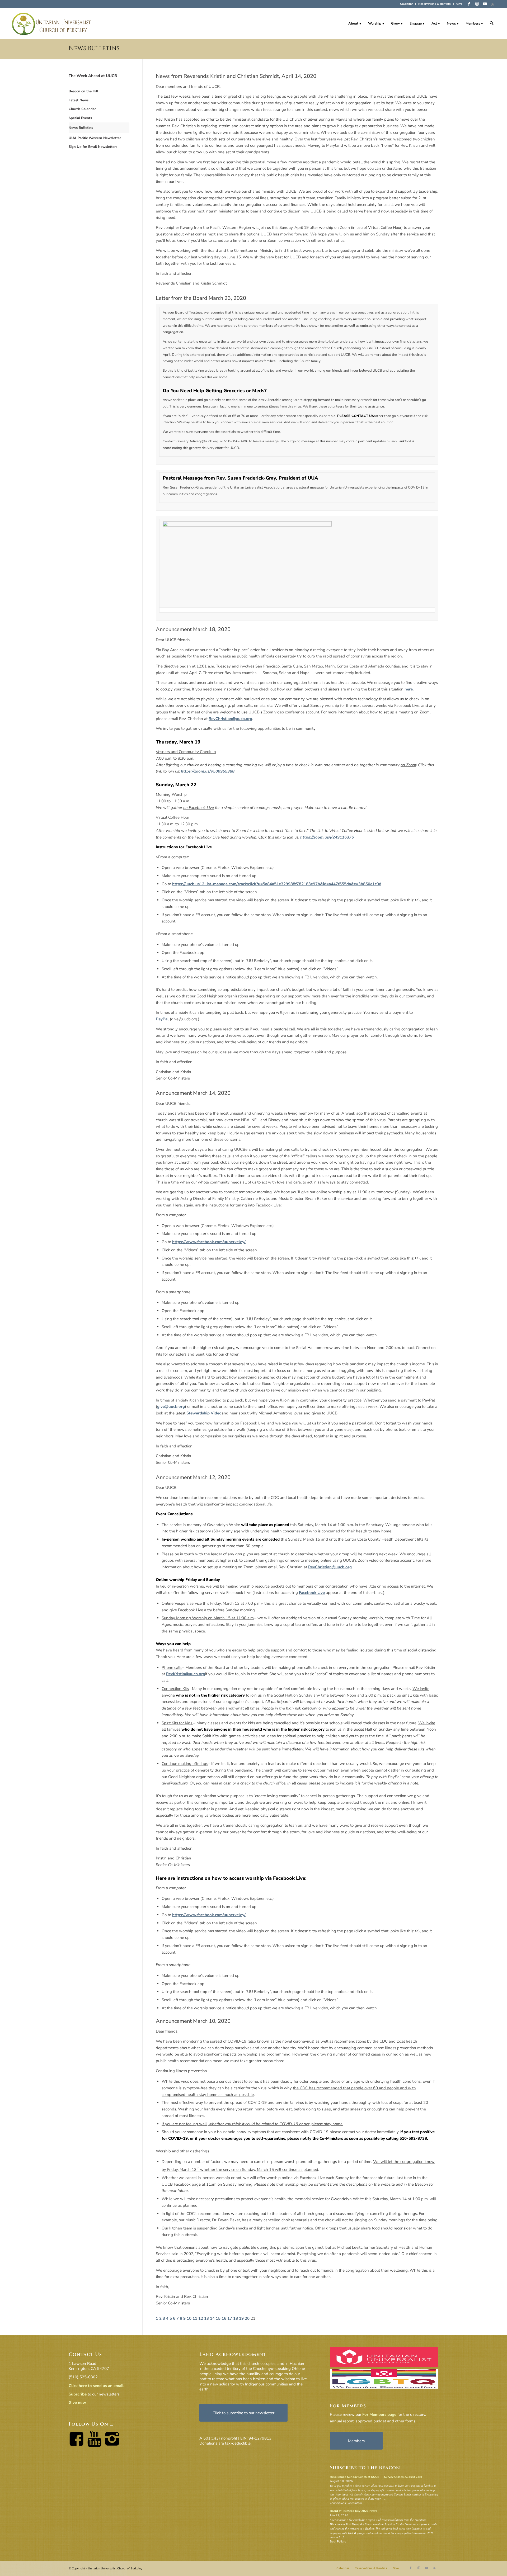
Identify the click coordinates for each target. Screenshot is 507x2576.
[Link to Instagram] (477, 4)
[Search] (492, 23)
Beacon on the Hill (83, 91)
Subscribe (78, 2394)
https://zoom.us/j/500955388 (208, 771)
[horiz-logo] (52, 23)
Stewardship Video (204, 1413)
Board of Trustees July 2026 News (353, 2511)
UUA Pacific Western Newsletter (95, 138)
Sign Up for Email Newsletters (93, 147)
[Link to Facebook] (469, 4)
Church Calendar (82, 109)
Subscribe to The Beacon (365, 2468)
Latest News (79, 100)
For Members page (379, 2414)
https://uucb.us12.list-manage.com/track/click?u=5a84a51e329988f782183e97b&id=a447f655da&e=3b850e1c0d (277, 884)
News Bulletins (94, 48)
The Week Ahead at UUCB (93, 76)
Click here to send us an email (96, 2386)
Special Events (80, 118)
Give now (77, 2403)
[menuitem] (407, 4)
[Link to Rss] (493, 4)
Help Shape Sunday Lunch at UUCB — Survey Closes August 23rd (376, 2477)
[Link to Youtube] (485, 4)
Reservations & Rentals (435, 4)
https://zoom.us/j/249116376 (327, 837)
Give (459, 4)
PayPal (162, 1019)
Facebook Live (312, 1593)
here (409, 689)
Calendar (406, 4)
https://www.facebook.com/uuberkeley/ (209, 1242)
